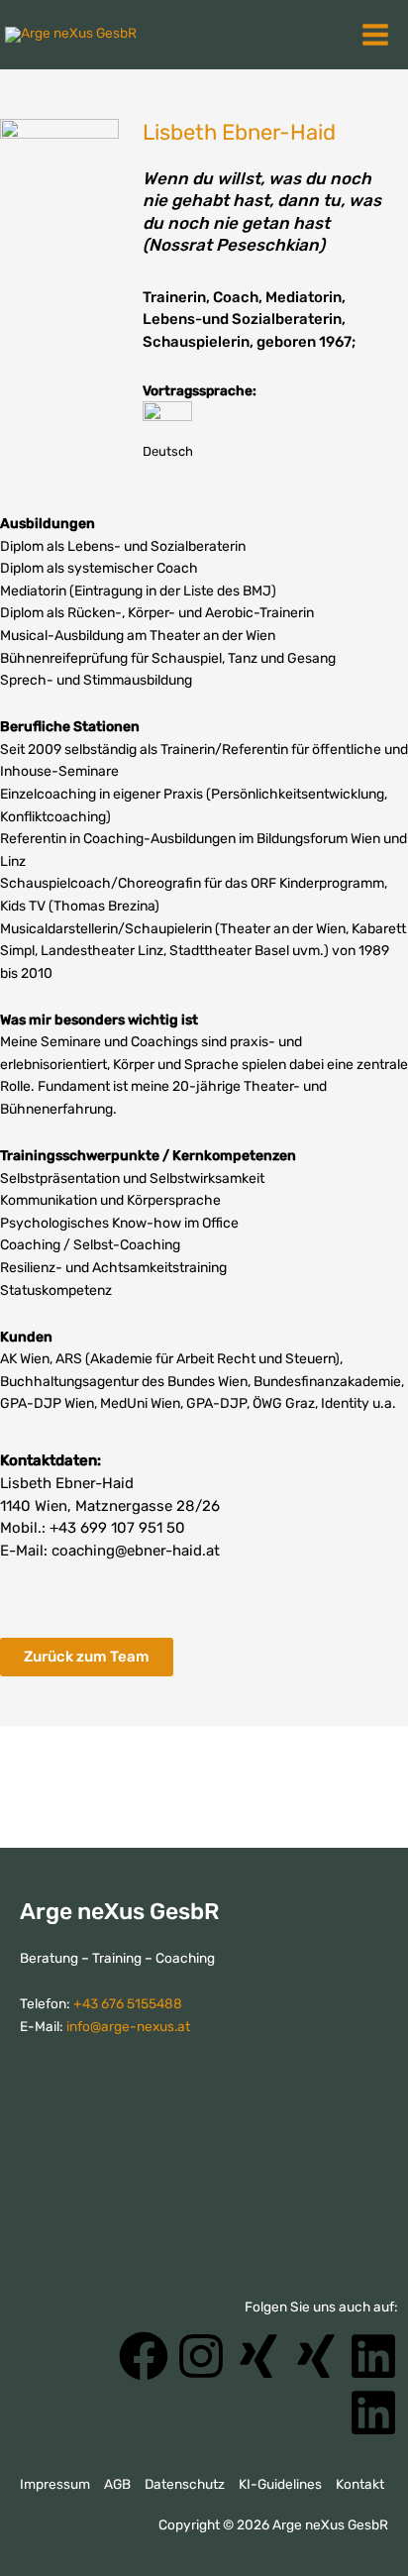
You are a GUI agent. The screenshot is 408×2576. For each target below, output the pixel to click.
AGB (117, 2484)
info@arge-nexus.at (128, 2026)
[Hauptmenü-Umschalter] (379, 35)
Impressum (55, 2484)
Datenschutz (185, 2484)
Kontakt (360, 2484)
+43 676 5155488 (128, 2003)
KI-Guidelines (280, 2484)
